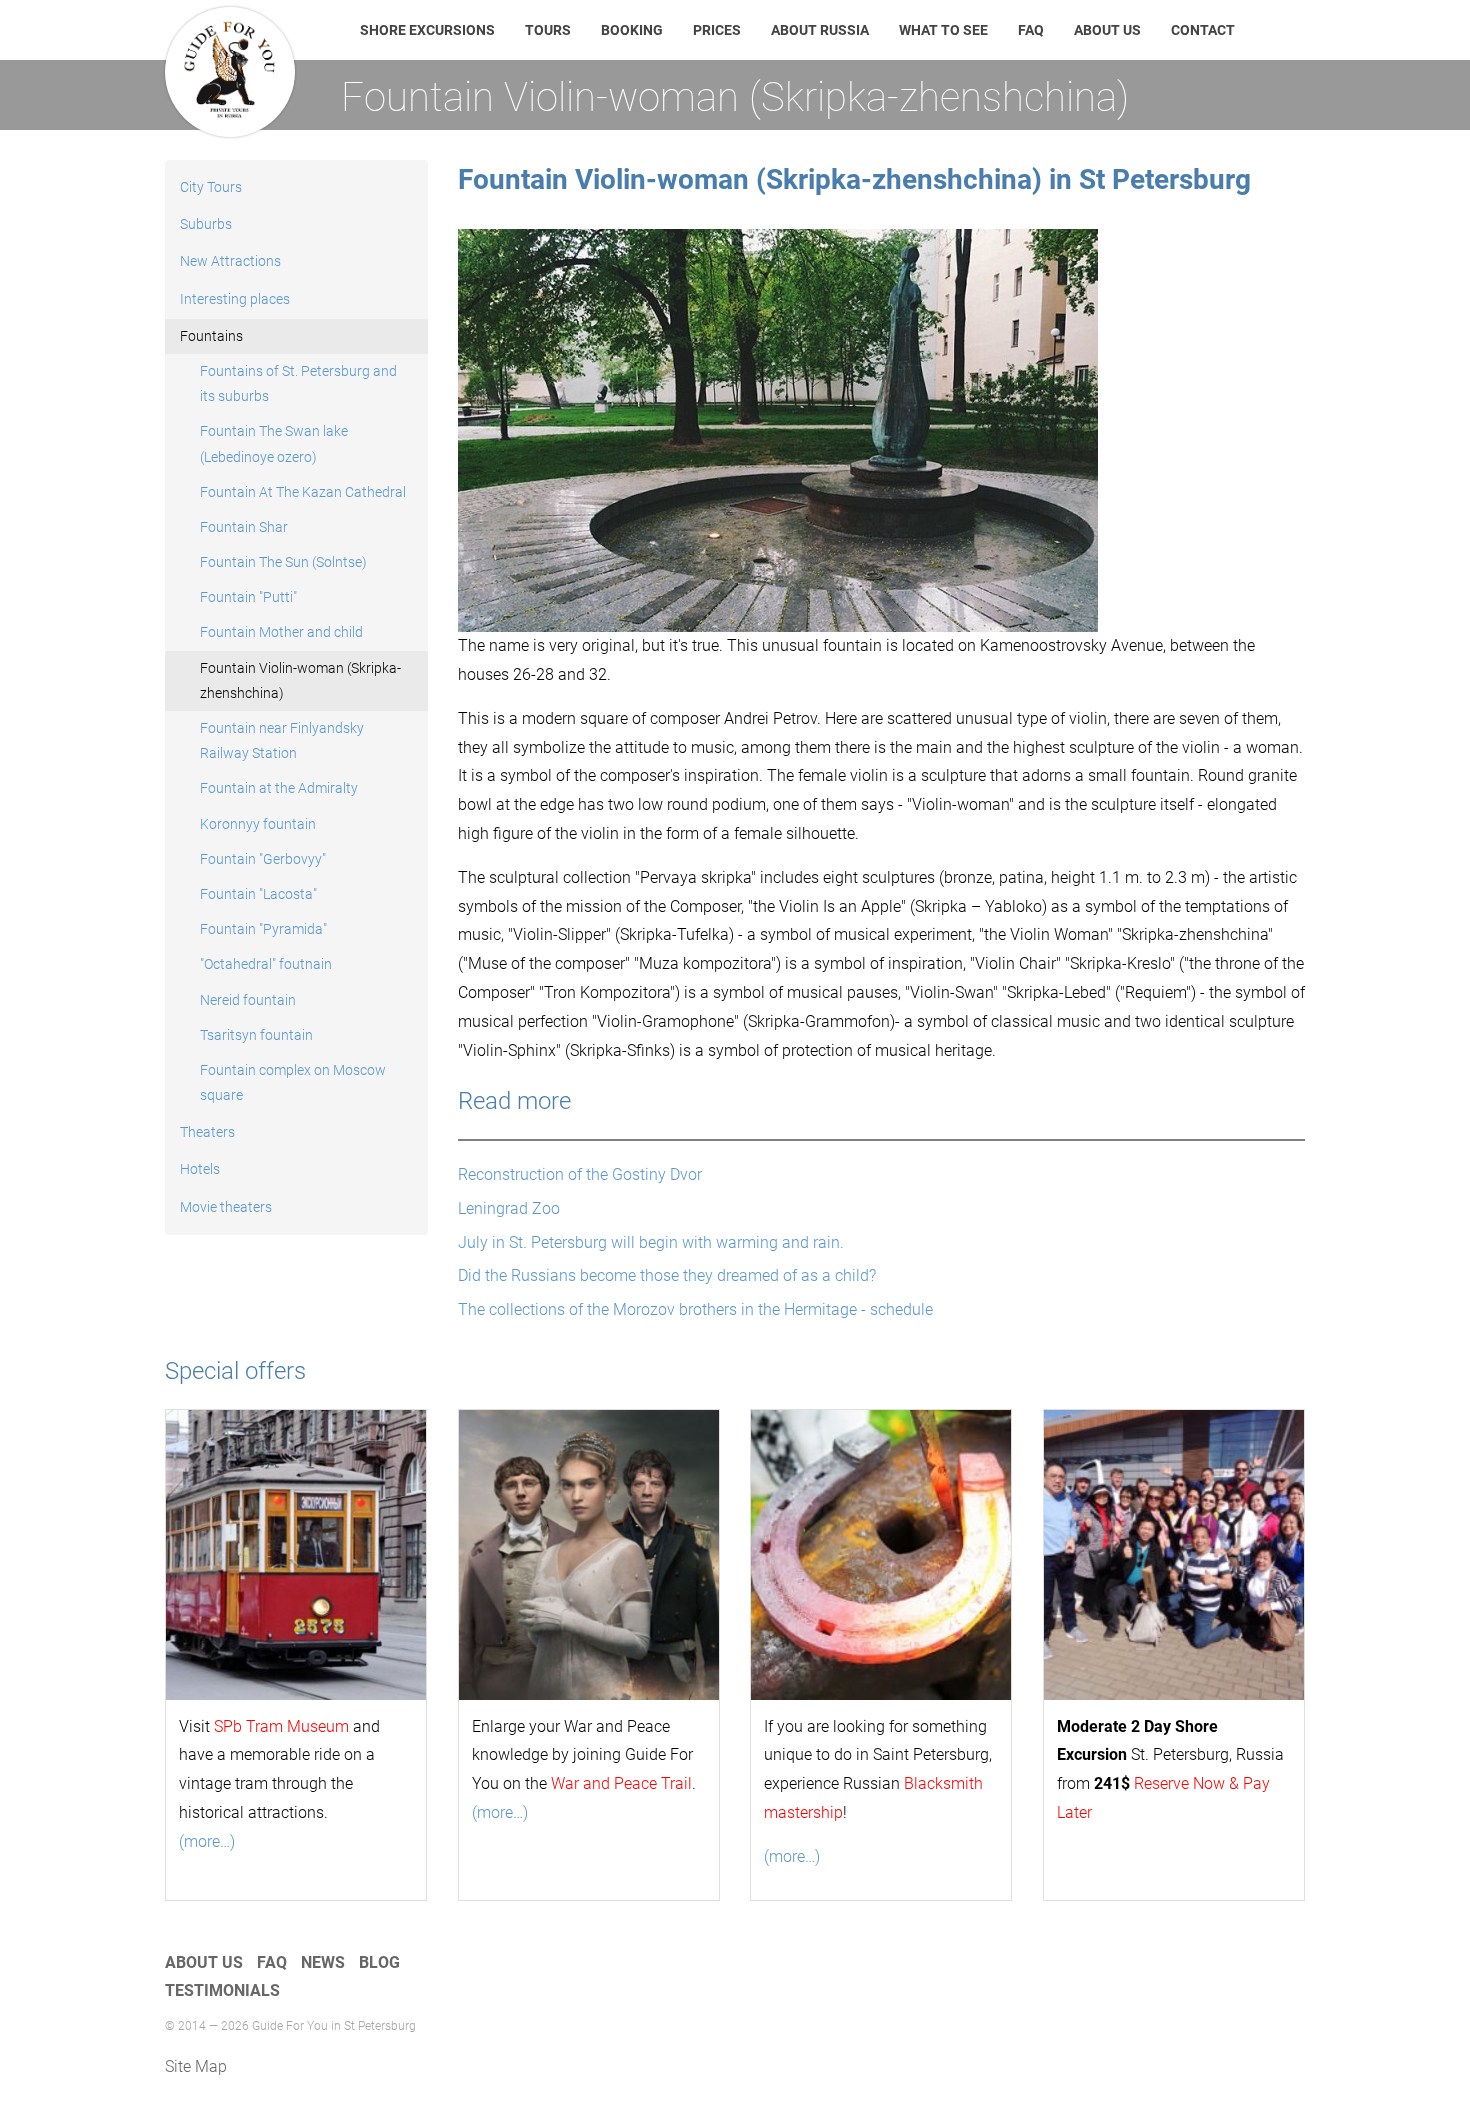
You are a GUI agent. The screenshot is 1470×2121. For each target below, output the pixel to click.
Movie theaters (226, 1207)
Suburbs (206, 224)
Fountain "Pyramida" (263, 929)
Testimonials (222, 1990)
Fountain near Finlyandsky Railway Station (282, 740)
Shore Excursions (427, 30)
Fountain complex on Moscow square (293, 1082)
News (323, 1962)
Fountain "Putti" (248, 597)
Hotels (200, 1169)
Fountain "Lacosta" (258, 894)
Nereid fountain (248, 1000)
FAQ (1031, 30)
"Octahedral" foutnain (266, 964)
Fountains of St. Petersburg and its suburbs (298, 383)
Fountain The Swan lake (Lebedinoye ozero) (274, 443)
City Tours (211, 187)
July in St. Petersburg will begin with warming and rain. (651, 1242)
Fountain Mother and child (281, 632)
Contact (1203, 30)
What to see (943, 30)
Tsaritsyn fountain (256, 1035)
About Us (1107, 30)
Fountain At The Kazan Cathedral (303, 492)
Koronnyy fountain (258, 824)
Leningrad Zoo (509, 1208)
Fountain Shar (244, 527)
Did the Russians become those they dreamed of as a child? (667, 1275)
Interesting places (235, 299)
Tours (548, 30)
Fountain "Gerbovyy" (263, 859)
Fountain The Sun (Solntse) (283, 562)
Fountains (211, 336)
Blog (379, 1962)
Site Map (196, 2066)
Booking (632, 30)
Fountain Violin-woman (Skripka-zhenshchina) (300, 680)
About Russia (820, 30)
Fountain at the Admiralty (279, 788)
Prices (717, 30)
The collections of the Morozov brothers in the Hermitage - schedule (695, 1309)
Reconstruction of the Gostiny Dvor (580, 1174)
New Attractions (230, 261)
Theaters (207, 1132)
